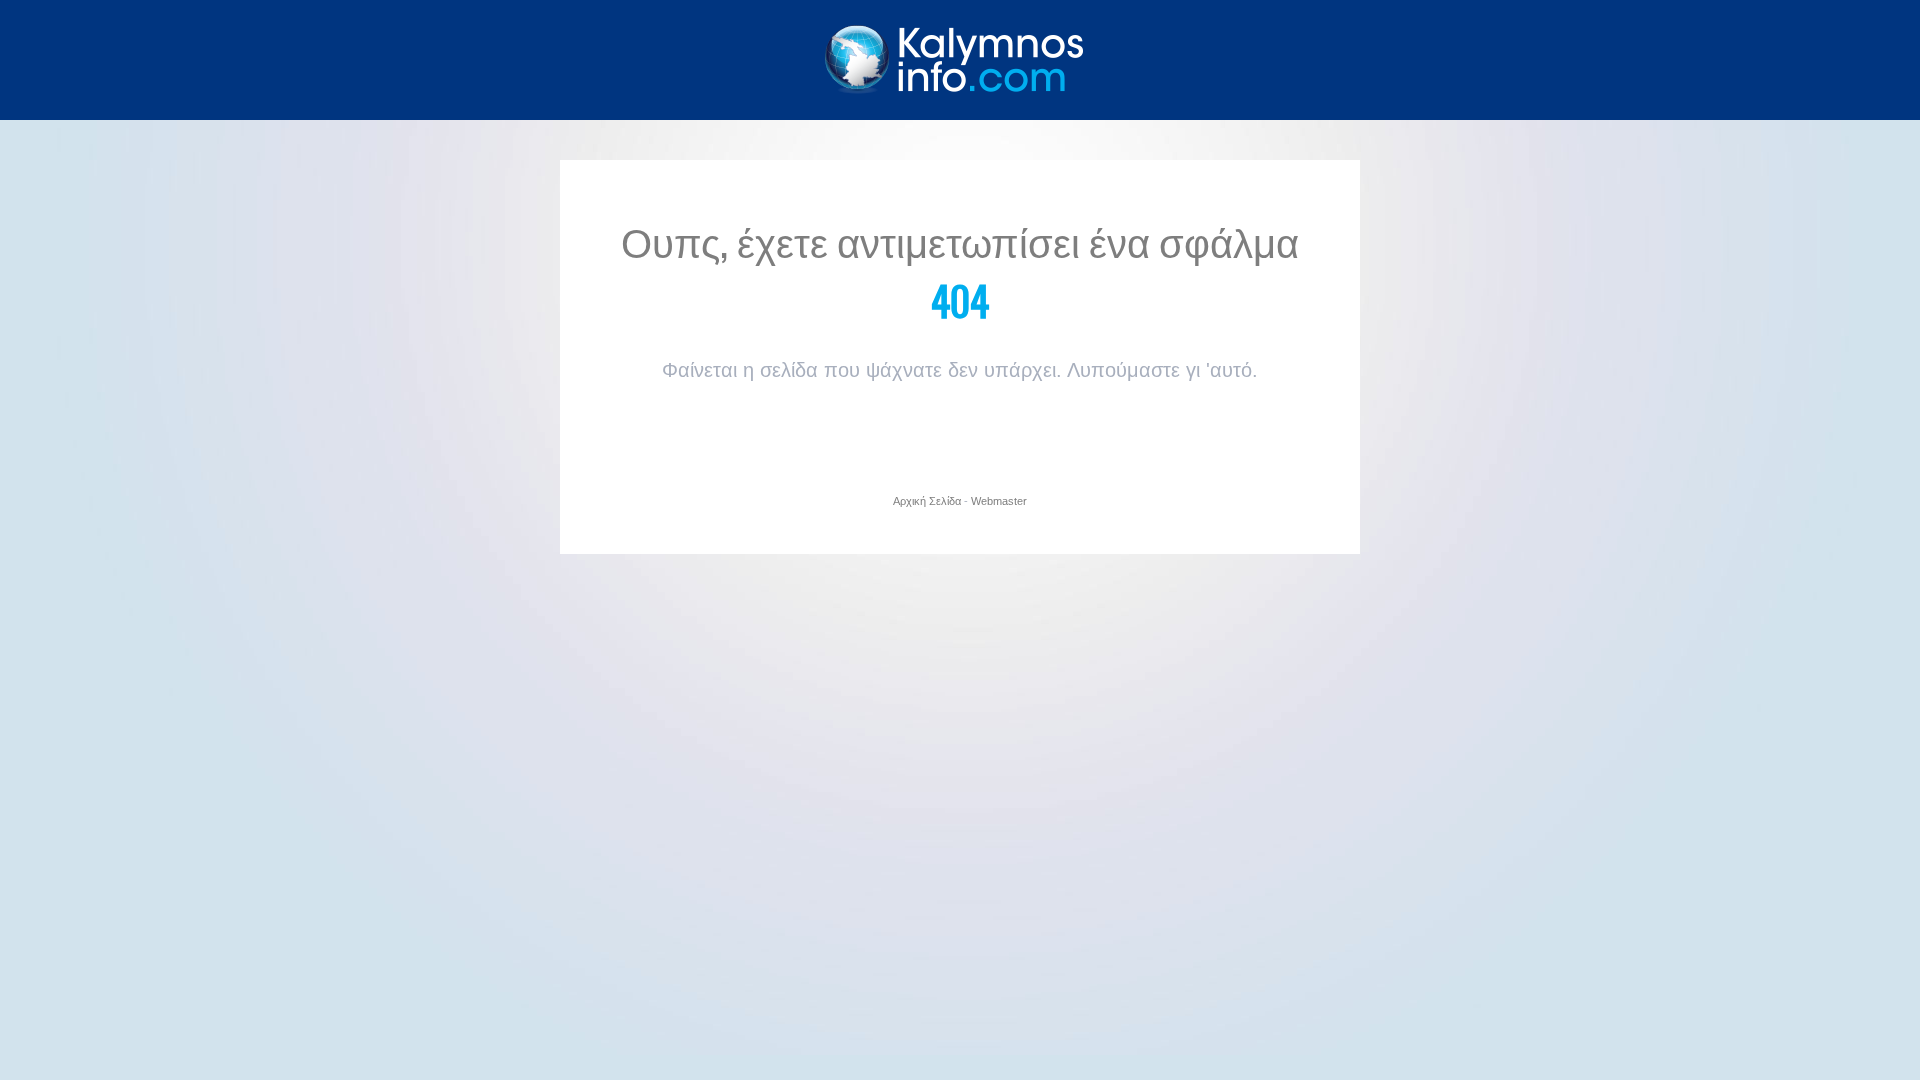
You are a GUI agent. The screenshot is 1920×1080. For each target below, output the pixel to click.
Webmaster (999, 501)
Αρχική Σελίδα (927, 501)
